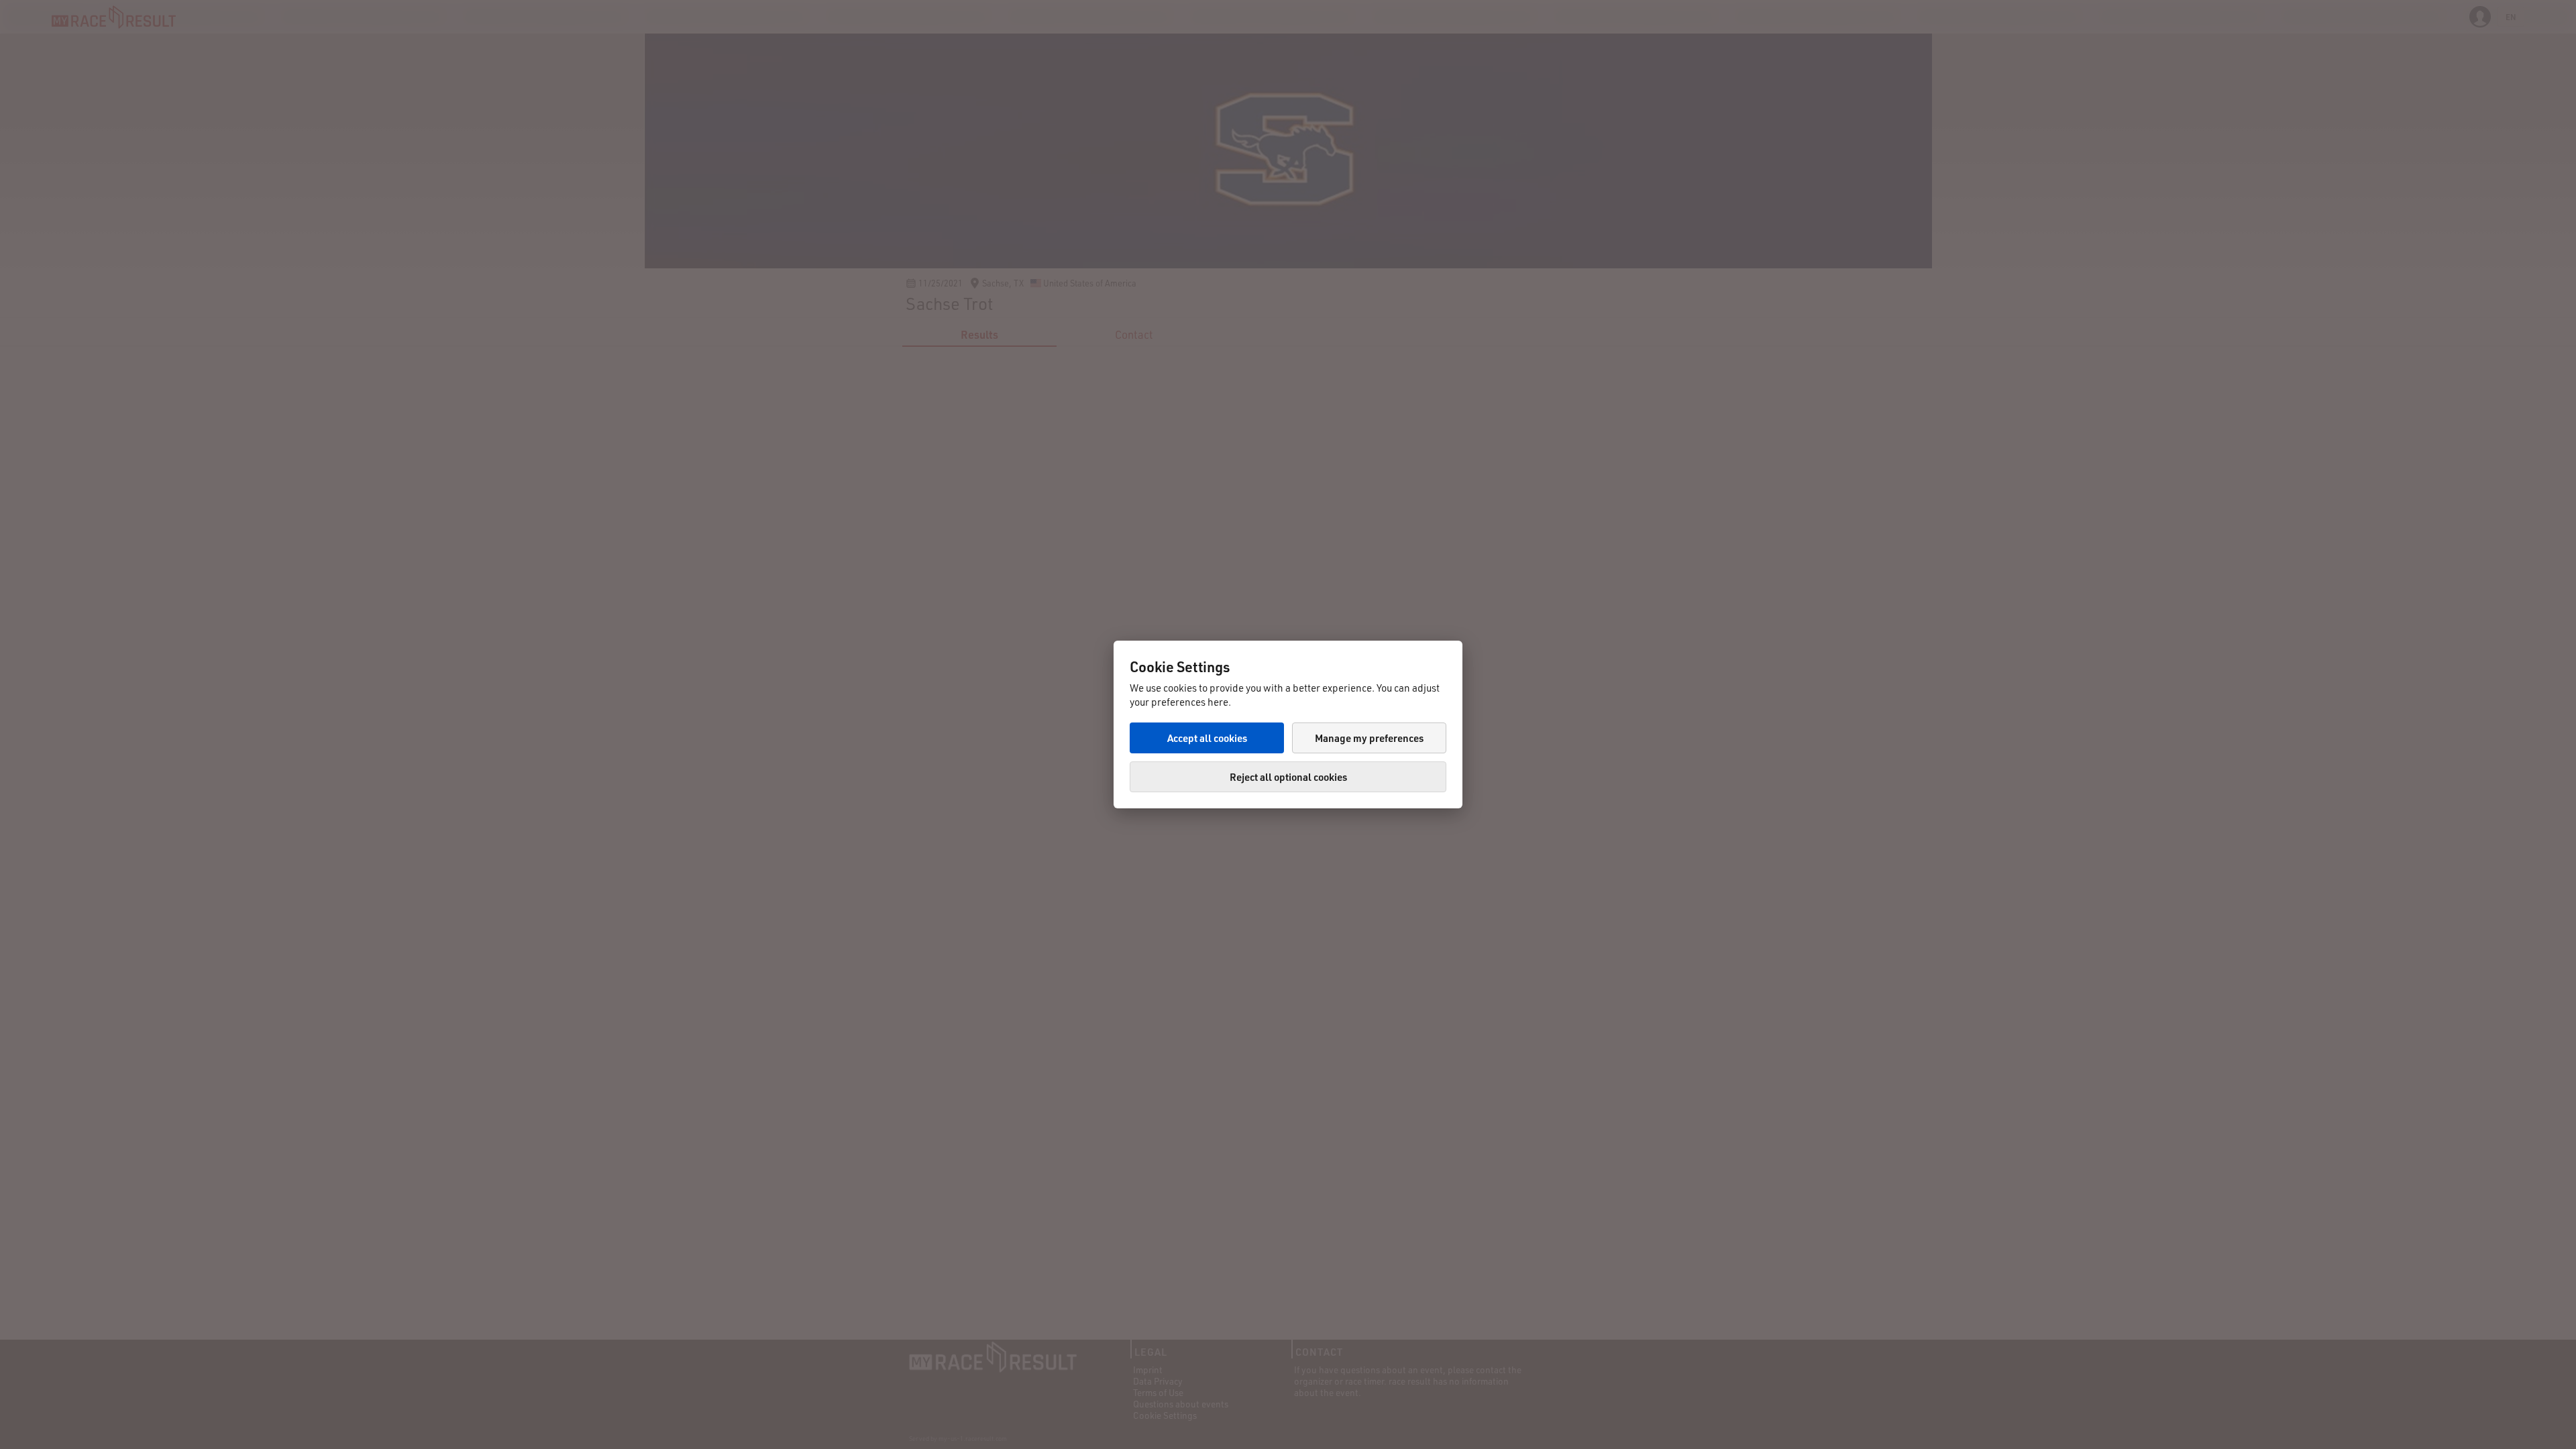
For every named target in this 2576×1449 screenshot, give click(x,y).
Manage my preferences (1369, 738)
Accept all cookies (1207, 738)
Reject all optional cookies (1288, 777)
